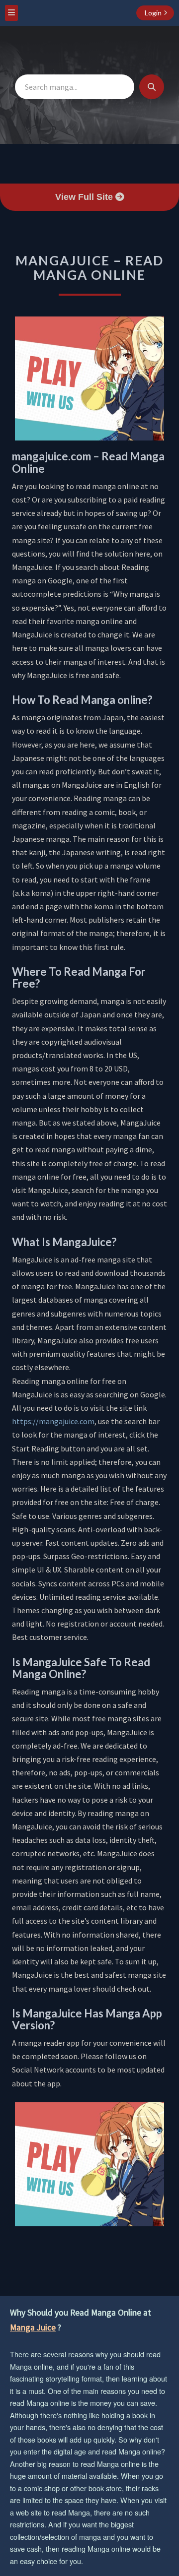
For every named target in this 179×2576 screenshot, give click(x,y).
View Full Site (85, 197)
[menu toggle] (11, 13)
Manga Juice (33, 2327)
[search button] (152, 87)
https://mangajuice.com (53, 1421)
